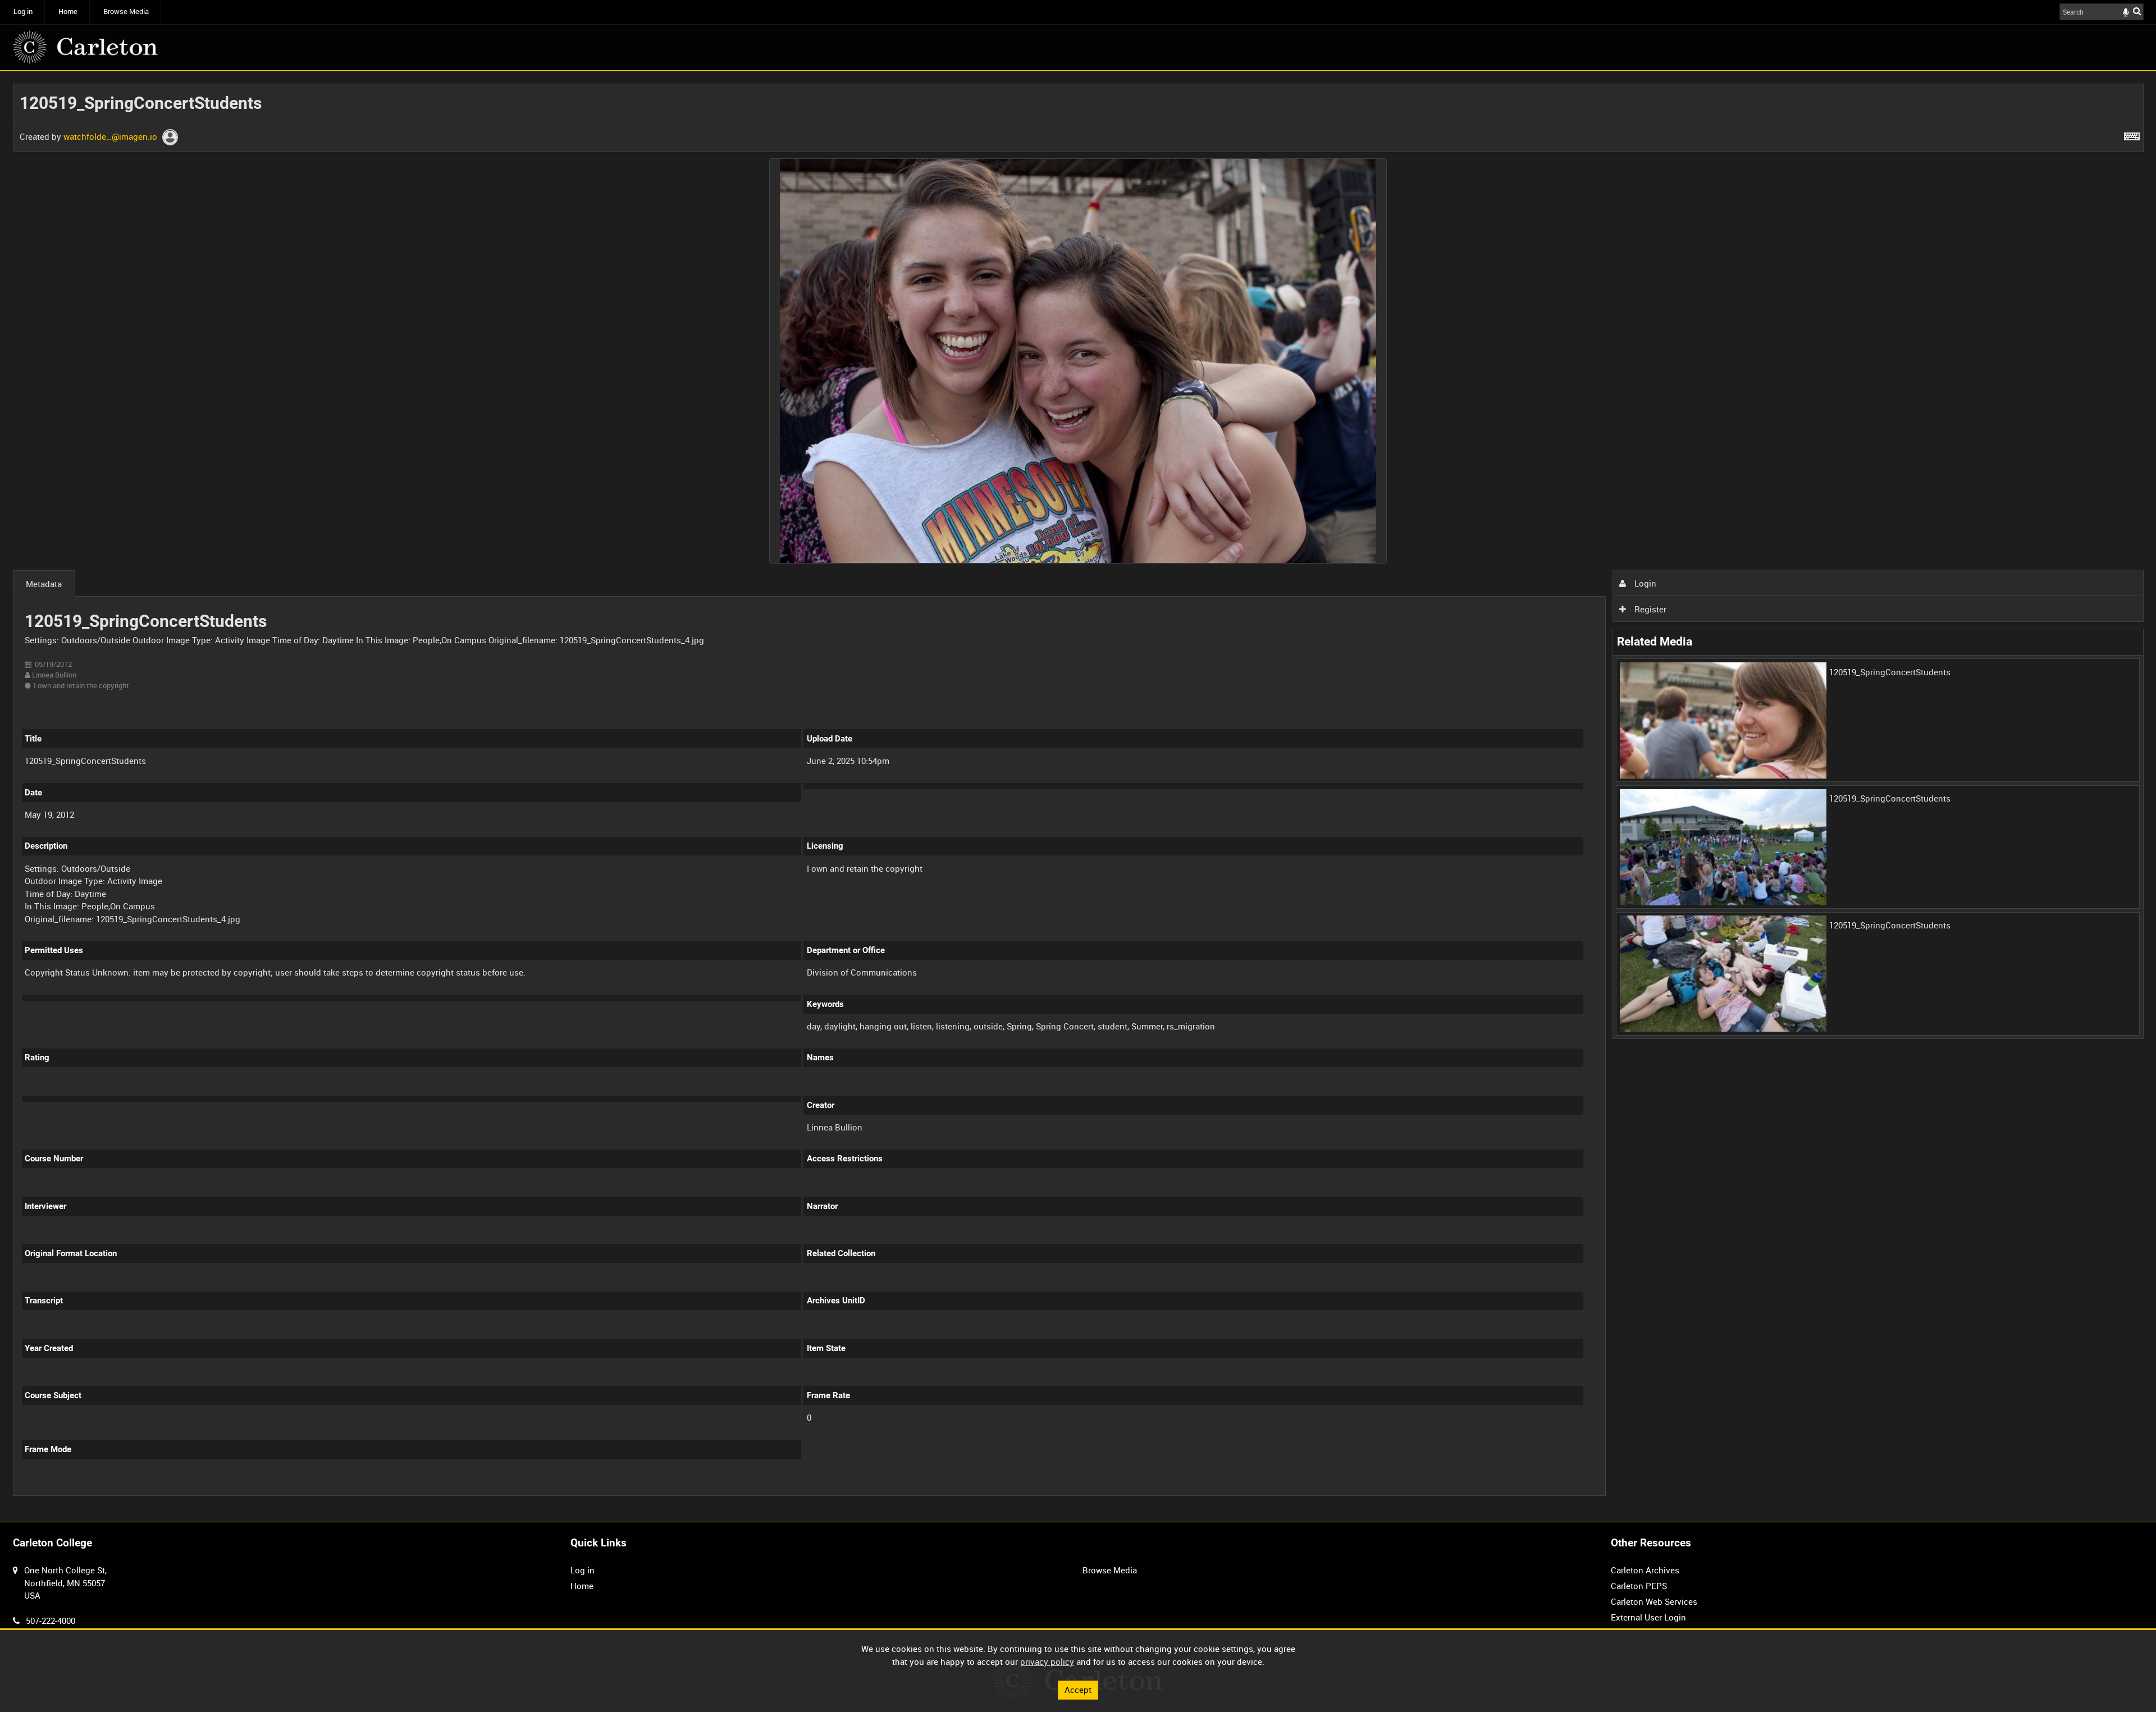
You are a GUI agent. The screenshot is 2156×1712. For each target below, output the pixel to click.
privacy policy (1047, 1661)
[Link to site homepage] (85, 47)
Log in (23, 12)
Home (68, 12)
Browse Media (126, 12)
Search (2137, 11)
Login (1644, 583)
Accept (1078, 1690)
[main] (1078, 796)
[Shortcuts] (2132, 134)
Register (1649, 609)
